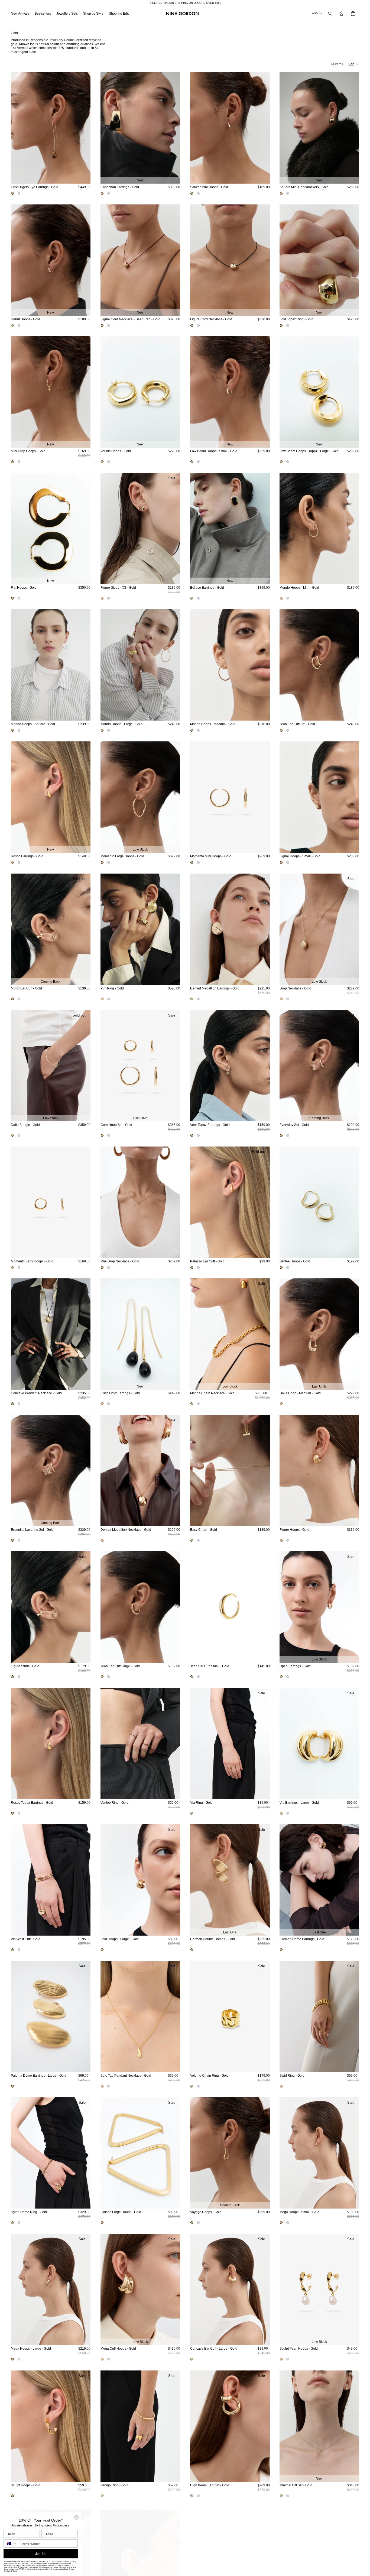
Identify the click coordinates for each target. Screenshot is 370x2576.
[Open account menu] (341, 14)
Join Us (41, 2554)
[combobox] (11, 2544)
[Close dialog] (76, 2517)
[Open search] (330, 14)
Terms (15, 2571)
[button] (354, 64)
